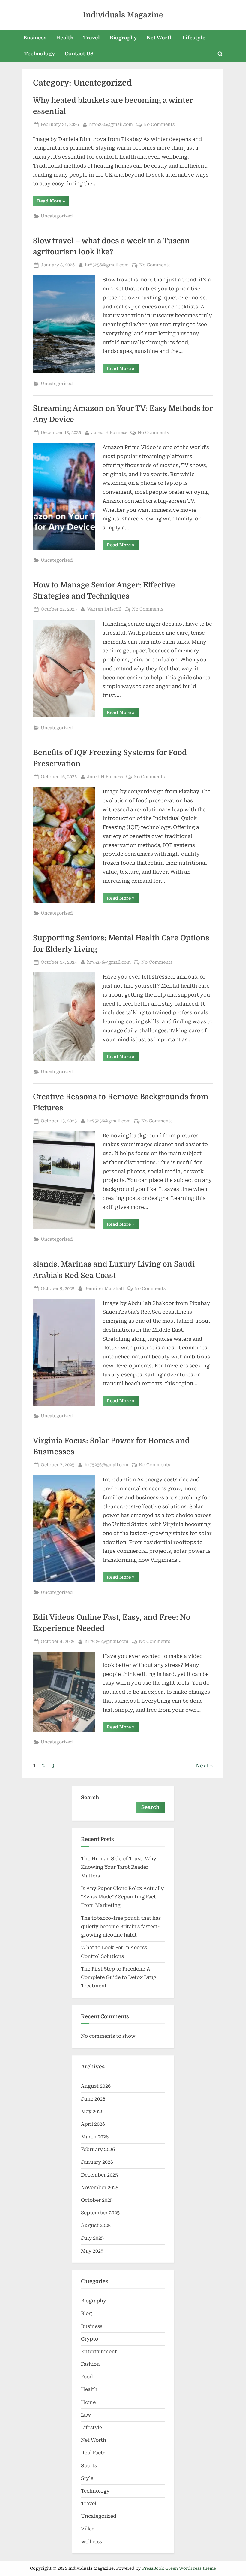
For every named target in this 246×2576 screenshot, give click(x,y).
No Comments (159, 125)
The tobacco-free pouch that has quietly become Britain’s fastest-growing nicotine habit (121, 1927)
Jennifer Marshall (104, 1288)
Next (202, 1766)
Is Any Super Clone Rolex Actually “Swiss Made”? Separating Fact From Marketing (122, 1897)
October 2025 (97, 2200)
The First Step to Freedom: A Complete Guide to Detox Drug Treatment (119, 1977)
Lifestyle (194, 38)
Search (90, 1797)
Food (87, 2377)
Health (65, 38)
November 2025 (100, 2188)
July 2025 (92, 2238)
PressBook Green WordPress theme (179, 2568)
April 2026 (93, 2124)
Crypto (90, 2339)
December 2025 (99, 2175)
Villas (88, 2529)
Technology (40, 54)
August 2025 (96, 2225)
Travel (91, 38)
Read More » (53, 202)
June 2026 (93, 2099)
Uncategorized (57, 216)
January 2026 (97, 2162)
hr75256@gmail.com (111, 124)
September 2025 (100, 2213)
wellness (91, 2542)
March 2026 (95, 2137)
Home (88, 2402)
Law (86, 2415)
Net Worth (160, 38)
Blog (86, 2313)
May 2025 (92, 2251)
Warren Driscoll (104, 609)
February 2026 (98, 2149)
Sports (89, 2466)
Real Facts (93, 2453)
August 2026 (96, 2086)
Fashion (90, 2364)
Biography (123, 38)
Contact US (79, 54)
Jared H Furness (109, 432)
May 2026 (92, 2112)
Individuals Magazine (123, 15)
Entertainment (99, 2351)
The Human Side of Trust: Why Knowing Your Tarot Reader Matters (119, 1867)
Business (35, 38)
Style (87, 2478)
